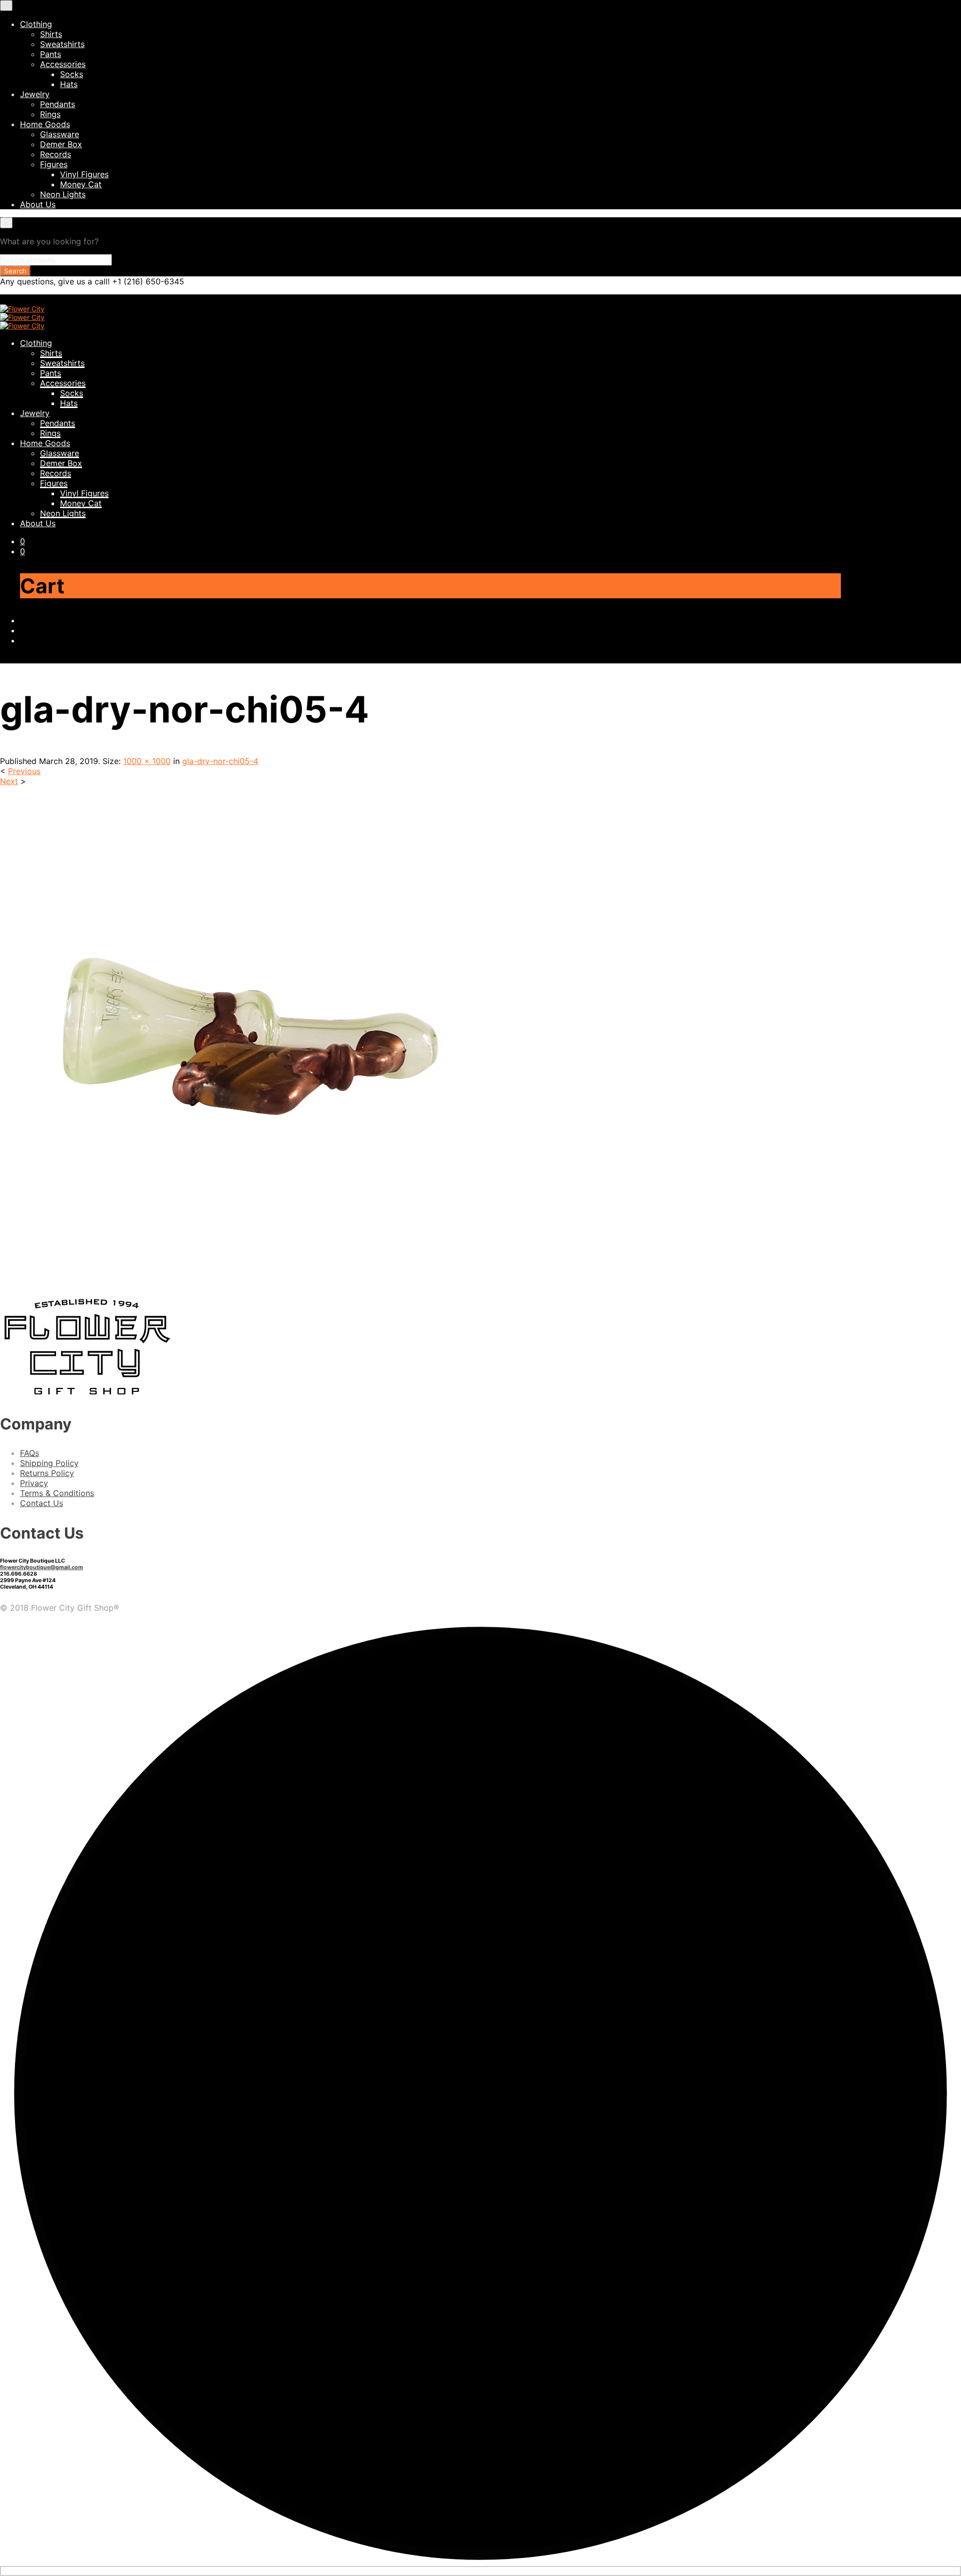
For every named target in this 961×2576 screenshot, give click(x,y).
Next (9, 781)
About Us (38, 204)
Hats (69, 84)
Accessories (63, 64)
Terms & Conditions (57, 1493)
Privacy (34, 1483)
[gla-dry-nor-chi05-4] (250, 1284)
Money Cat (81, 184)
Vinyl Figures (84, 174)
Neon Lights (63, 194)
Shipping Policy (49, 1463)
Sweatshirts (62, 44)
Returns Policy (47, 1473)
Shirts (51, 34)
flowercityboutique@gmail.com (42, 1567)
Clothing (36, 24)
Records (56, 154)
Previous (24, 771)
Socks (72, 74)
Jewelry (35, 94)
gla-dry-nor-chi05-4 (220, 761)
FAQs (30, 1453)
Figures (54, 164)
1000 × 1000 (147, 761)
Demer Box (61, 144)
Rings (50, 114)
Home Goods (45, 124)
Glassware (60, 134)
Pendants (58, 104)
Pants (51, 54)
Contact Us (42, 1503)
